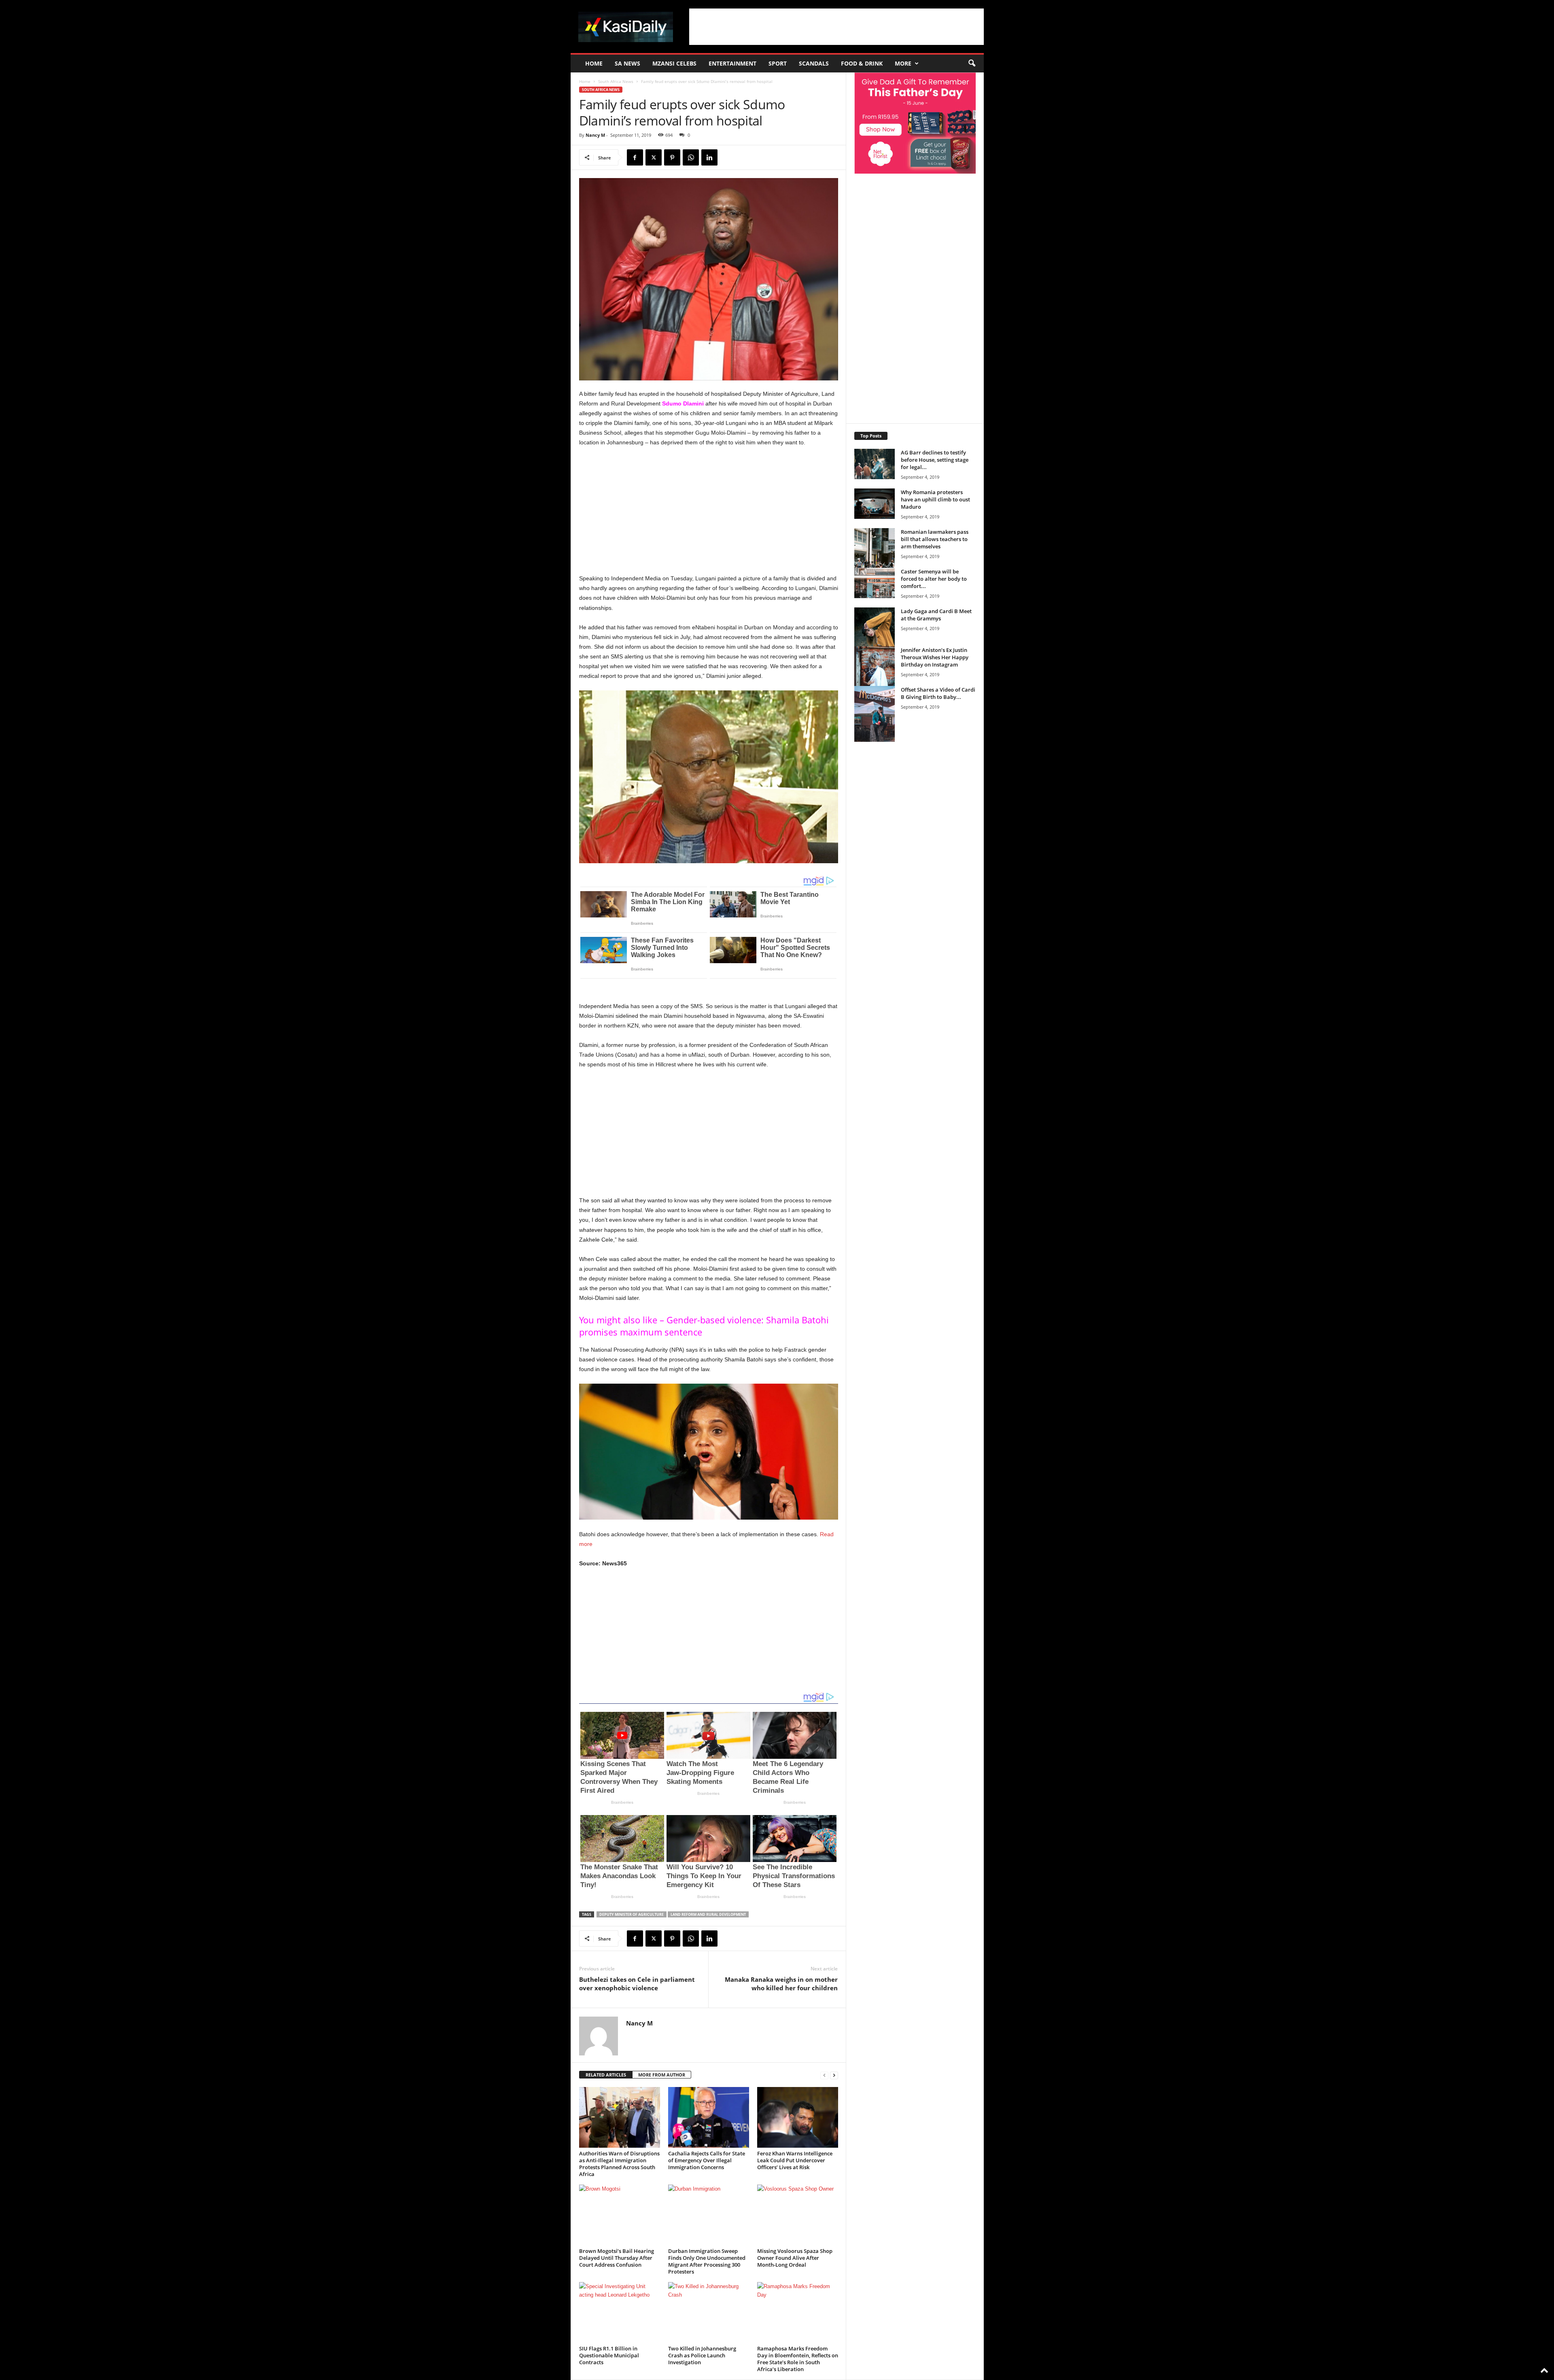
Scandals (814, 63)
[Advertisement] (836, 27)
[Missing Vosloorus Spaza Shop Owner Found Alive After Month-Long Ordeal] (798, 2215)
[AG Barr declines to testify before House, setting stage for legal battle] (875, 464)
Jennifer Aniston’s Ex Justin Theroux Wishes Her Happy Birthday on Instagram (935, 657)
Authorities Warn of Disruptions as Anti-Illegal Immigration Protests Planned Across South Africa (619, 2164)
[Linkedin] (709, 157)
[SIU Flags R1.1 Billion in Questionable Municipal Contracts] (620, 2312)
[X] (654, 157)
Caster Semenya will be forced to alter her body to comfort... (934, 579)
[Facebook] (635, 157)
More (903, 63)
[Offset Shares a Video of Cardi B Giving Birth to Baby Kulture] (875, 714)
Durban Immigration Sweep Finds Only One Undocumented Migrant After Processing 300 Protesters (707, 2261)
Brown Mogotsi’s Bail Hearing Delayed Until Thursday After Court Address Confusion (617, 2258)
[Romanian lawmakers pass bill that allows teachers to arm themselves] (875, 559)
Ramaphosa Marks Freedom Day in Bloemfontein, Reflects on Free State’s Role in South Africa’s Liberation (798, 2359)
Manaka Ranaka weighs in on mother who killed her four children (781, 1984)
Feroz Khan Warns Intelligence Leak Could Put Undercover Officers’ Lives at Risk (795, 2160)
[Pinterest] (672, 157)
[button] (972, 64)
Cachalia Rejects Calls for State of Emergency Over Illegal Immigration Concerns (707, 2160)
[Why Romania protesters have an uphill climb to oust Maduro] (875, 504)
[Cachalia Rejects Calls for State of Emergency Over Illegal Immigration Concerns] (709, 2117)
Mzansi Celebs (674, 63)
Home (594, 63)
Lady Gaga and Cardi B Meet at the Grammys (936, 615)
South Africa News (616, 81)
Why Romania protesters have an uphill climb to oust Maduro (935, 499)
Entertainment (732, 63)
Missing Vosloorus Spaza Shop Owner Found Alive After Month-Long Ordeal (795, 2258)
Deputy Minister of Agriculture (632, 1914)
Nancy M (595, 135)
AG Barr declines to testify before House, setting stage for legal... (935, 460)
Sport (778, 63)
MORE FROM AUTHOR (662, 2075)
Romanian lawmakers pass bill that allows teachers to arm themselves (935, 539)
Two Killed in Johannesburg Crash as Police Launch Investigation (702, 2355)
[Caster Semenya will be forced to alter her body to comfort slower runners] (875, 583)
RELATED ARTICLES (606, 2075)
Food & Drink (862, 63)
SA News (627, 63)
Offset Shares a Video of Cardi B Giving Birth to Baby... (938, 693)
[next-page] (834, 2075)
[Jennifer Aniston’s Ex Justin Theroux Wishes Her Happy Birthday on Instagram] (875, 677)
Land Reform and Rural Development (708, 1914)
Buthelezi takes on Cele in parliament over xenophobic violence (637, 1984)
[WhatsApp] (691, 157)
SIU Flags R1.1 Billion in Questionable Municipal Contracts (609, 2355)
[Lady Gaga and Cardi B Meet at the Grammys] (875, 638)
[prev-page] (824, 2075)
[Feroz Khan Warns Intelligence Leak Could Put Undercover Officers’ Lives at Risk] (798, 2117)
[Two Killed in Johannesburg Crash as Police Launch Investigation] (709, 2312)
